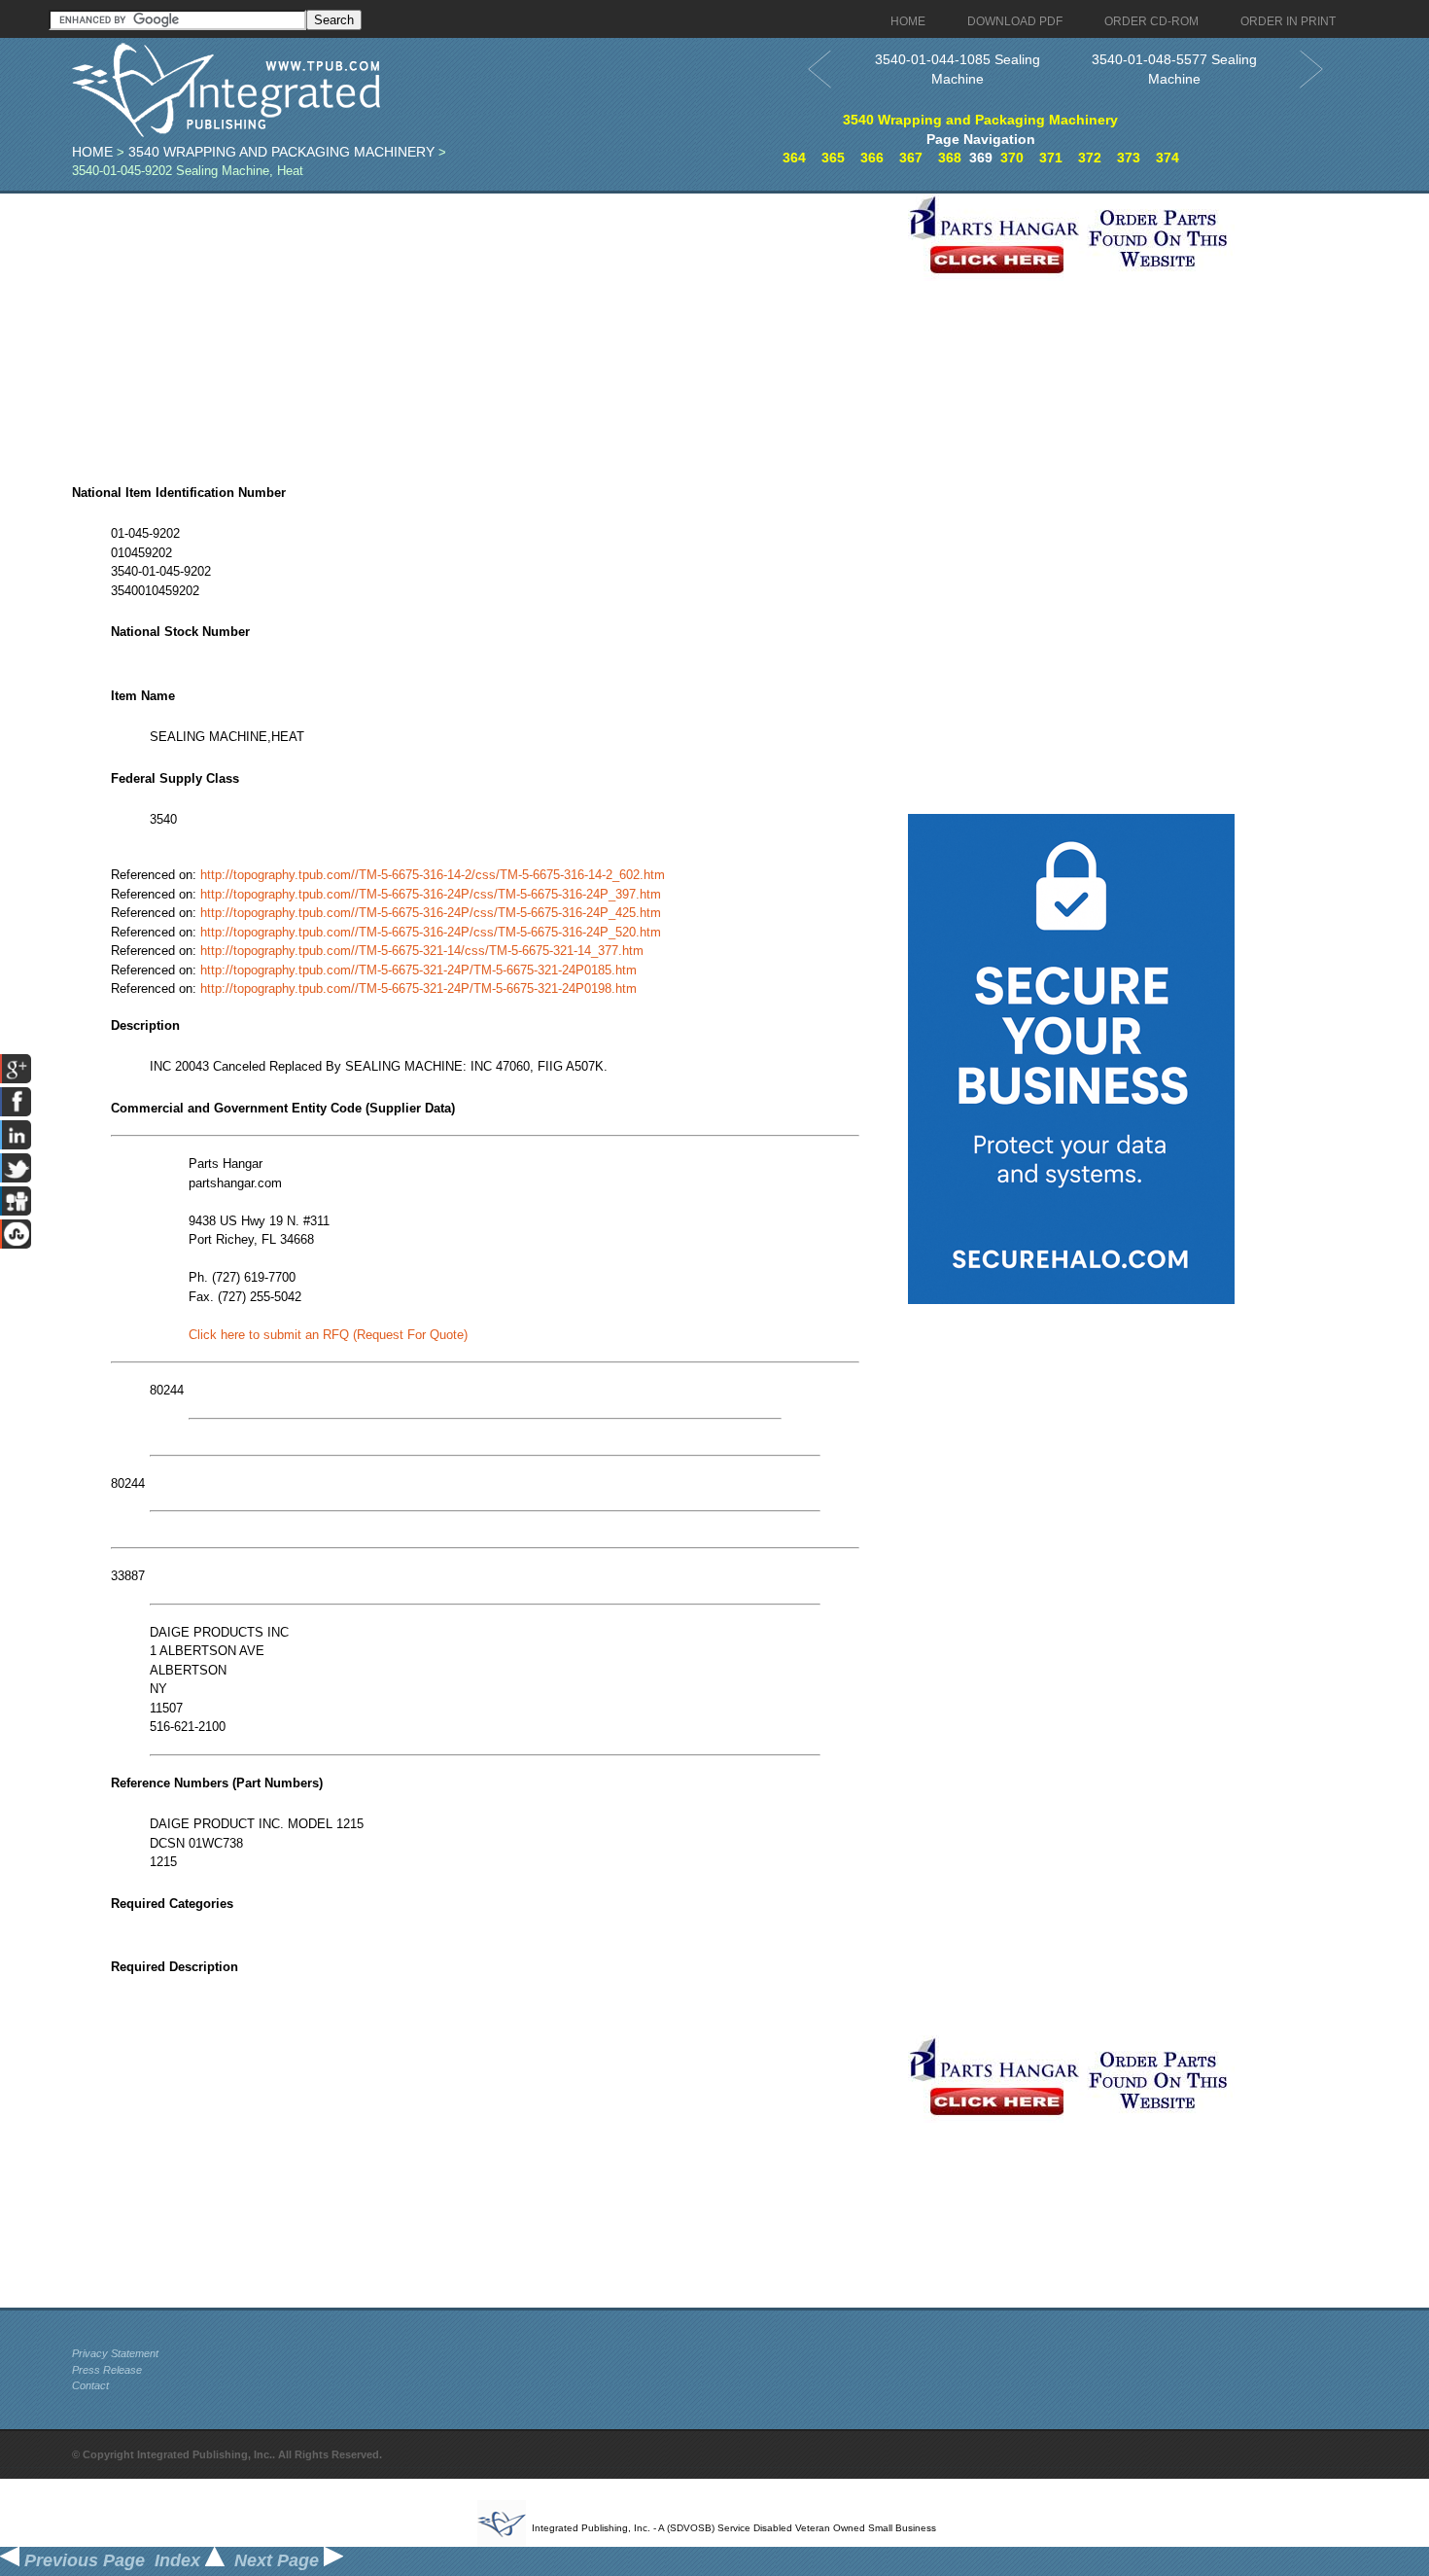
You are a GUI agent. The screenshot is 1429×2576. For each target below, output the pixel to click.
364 (794, 158)
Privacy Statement (115, 2353)
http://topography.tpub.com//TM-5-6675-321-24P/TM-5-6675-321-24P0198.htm (418, 988)
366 (872, 158)
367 (911, 158)
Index (180, 2560)
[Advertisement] (485, 330)
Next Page (279, 2560)
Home (92, 152)
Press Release (107, 2370)
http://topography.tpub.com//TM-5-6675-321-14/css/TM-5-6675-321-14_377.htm (422, 951)
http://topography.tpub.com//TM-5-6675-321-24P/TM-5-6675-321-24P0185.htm (418, 970)
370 (1012, 158)
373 (1129, 158)
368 (950, 158)
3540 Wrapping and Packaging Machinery (281, 152)
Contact (90, 2385)
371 (1051, 158)
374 (1168, 158)
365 (833, 158)
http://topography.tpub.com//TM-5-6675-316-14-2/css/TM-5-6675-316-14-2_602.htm (433, 875)
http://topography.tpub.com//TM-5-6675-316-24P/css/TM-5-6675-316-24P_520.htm (431, 932)
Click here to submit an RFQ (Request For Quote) (328, 1335)
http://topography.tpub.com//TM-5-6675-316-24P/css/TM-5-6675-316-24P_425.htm (431, 913)
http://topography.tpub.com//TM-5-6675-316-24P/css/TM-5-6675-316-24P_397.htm (431, 894)
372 (1090, 158)
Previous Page (82, 2560)
